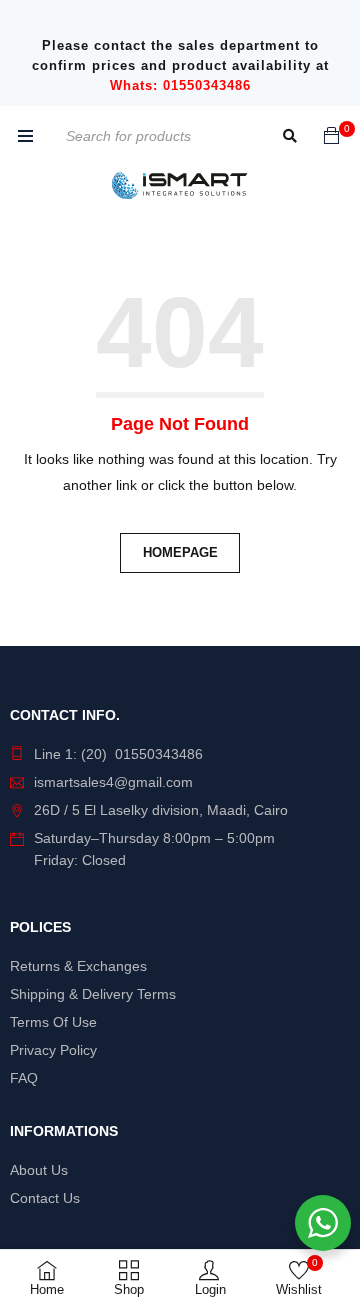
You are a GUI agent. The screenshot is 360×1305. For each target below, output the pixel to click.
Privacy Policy (53, 1050)
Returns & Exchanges (78, 966)
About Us (39, 1170)
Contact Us (45, 1198)
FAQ (24, 1078)
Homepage (180, 552)
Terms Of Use (53, 1022)
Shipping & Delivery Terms (93, 994)
